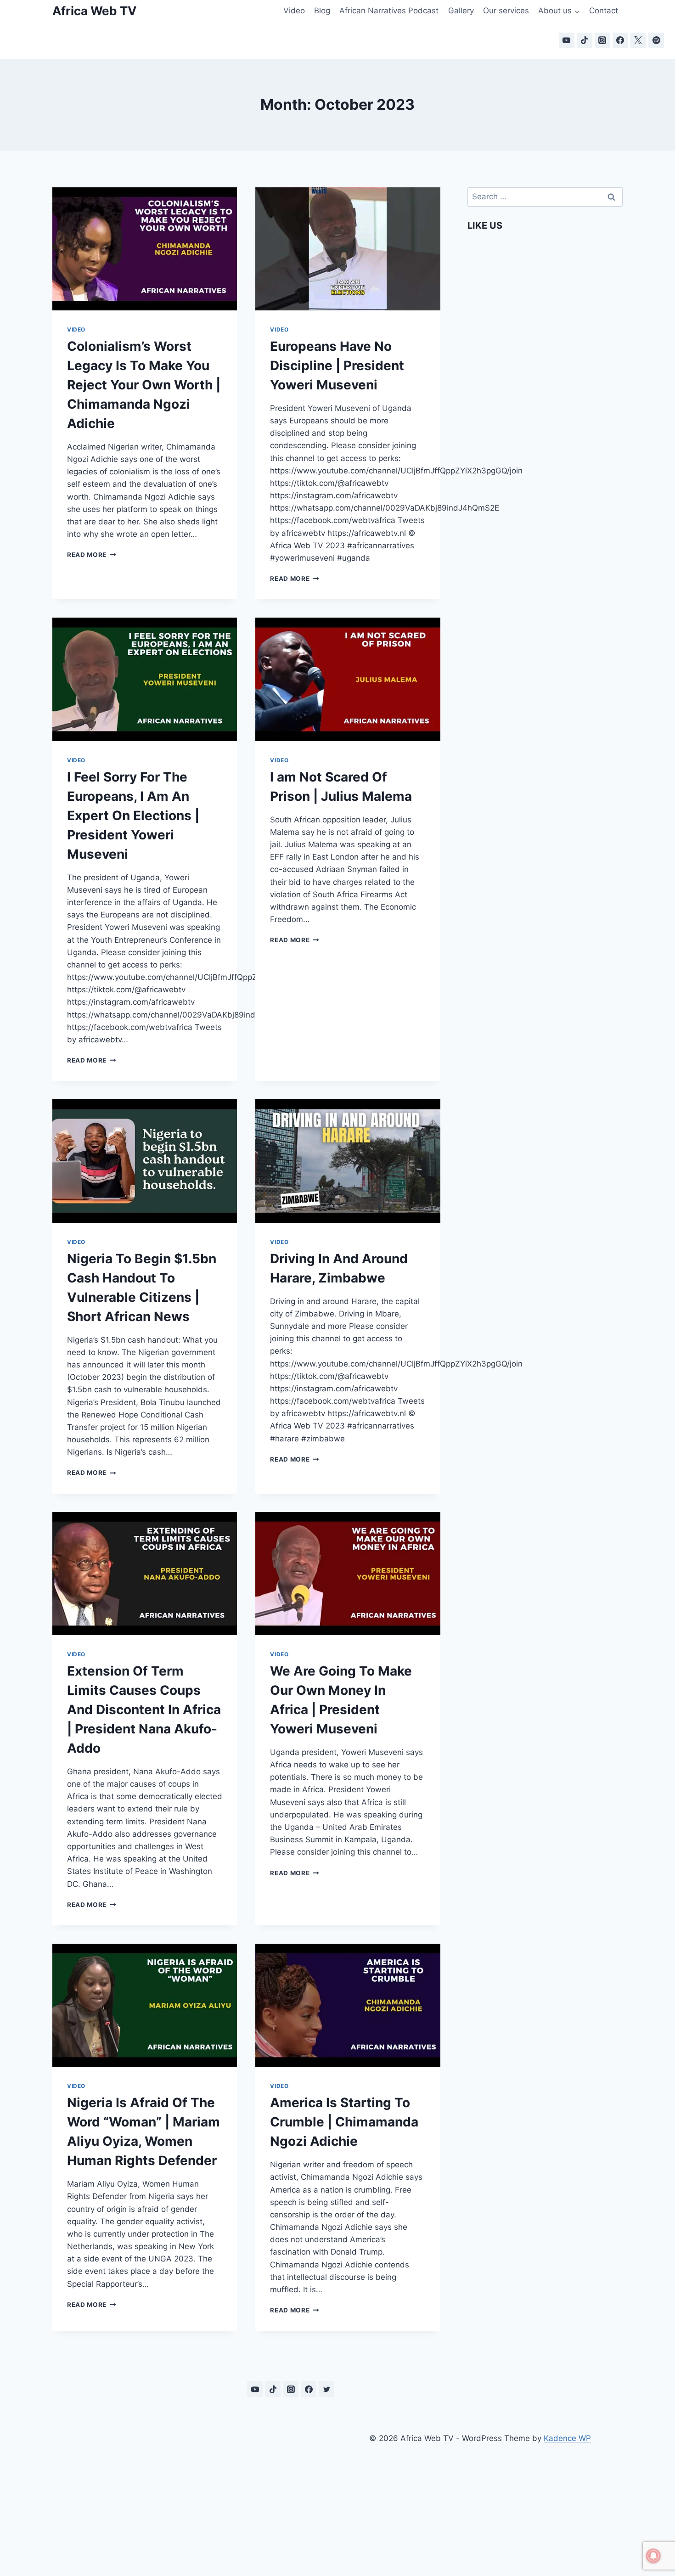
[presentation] (145, 249)
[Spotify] (656, 40)
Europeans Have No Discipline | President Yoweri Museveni (337, 366)
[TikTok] (585, 40)
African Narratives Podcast (389, 11)
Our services (506, 11)
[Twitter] (326, 2389)
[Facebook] (620, 40)
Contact (604, 11)
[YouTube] (567, 40)
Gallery (461, 11)
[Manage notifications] (653, 2556)
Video (294, 11)
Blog (322, 11)
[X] (638, 40)
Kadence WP (567, 2438)
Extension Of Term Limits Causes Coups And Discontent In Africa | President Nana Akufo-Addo (144, 1710)
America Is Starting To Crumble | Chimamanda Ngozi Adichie (344, 2122)
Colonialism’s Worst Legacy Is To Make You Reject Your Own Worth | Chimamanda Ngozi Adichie (144, 385)
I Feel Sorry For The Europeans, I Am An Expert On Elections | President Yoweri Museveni (133, 816)
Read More (92, 555)
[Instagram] (602, 40)
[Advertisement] (195, 2493)
